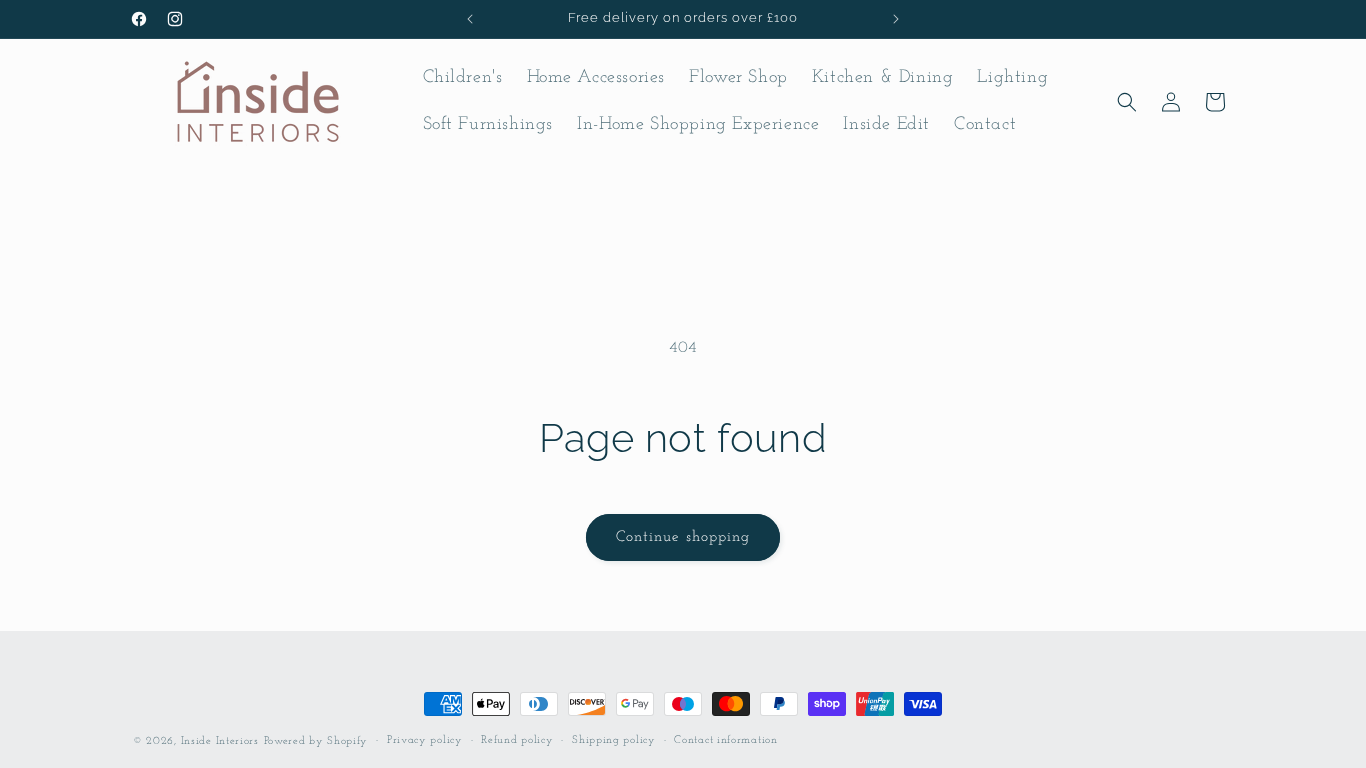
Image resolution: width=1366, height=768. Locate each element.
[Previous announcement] (470, 19)
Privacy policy (425, 740)
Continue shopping (683, 537)
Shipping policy (614, 740)
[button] (1127, 102)
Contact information (725, 740)
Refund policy (517, 740)
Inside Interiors (220, 741)
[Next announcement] (896, 19)
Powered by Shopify (316, 741)
